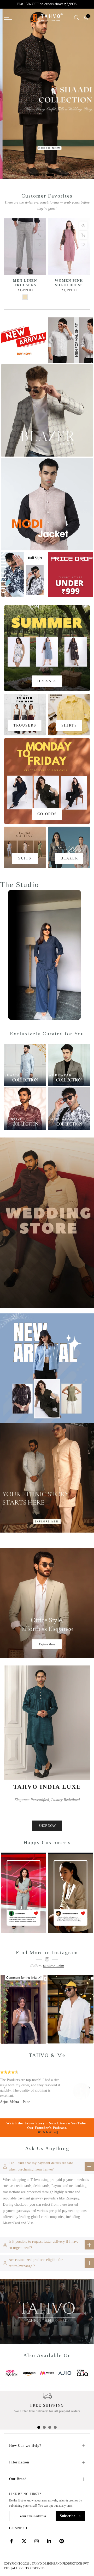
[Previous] (5, 2088)
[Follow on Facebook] (11, 2541)
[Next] (89, 2088)
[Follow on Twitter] (24, 2541)
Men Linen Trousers (25, 283)
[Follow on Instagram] (37, 2541)
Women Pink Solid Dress (69, 283)
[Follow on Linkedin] (49, 2541)
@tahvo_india (54, 1965)
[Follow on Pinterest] (62, 2541)
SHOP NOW (47, 1826)
